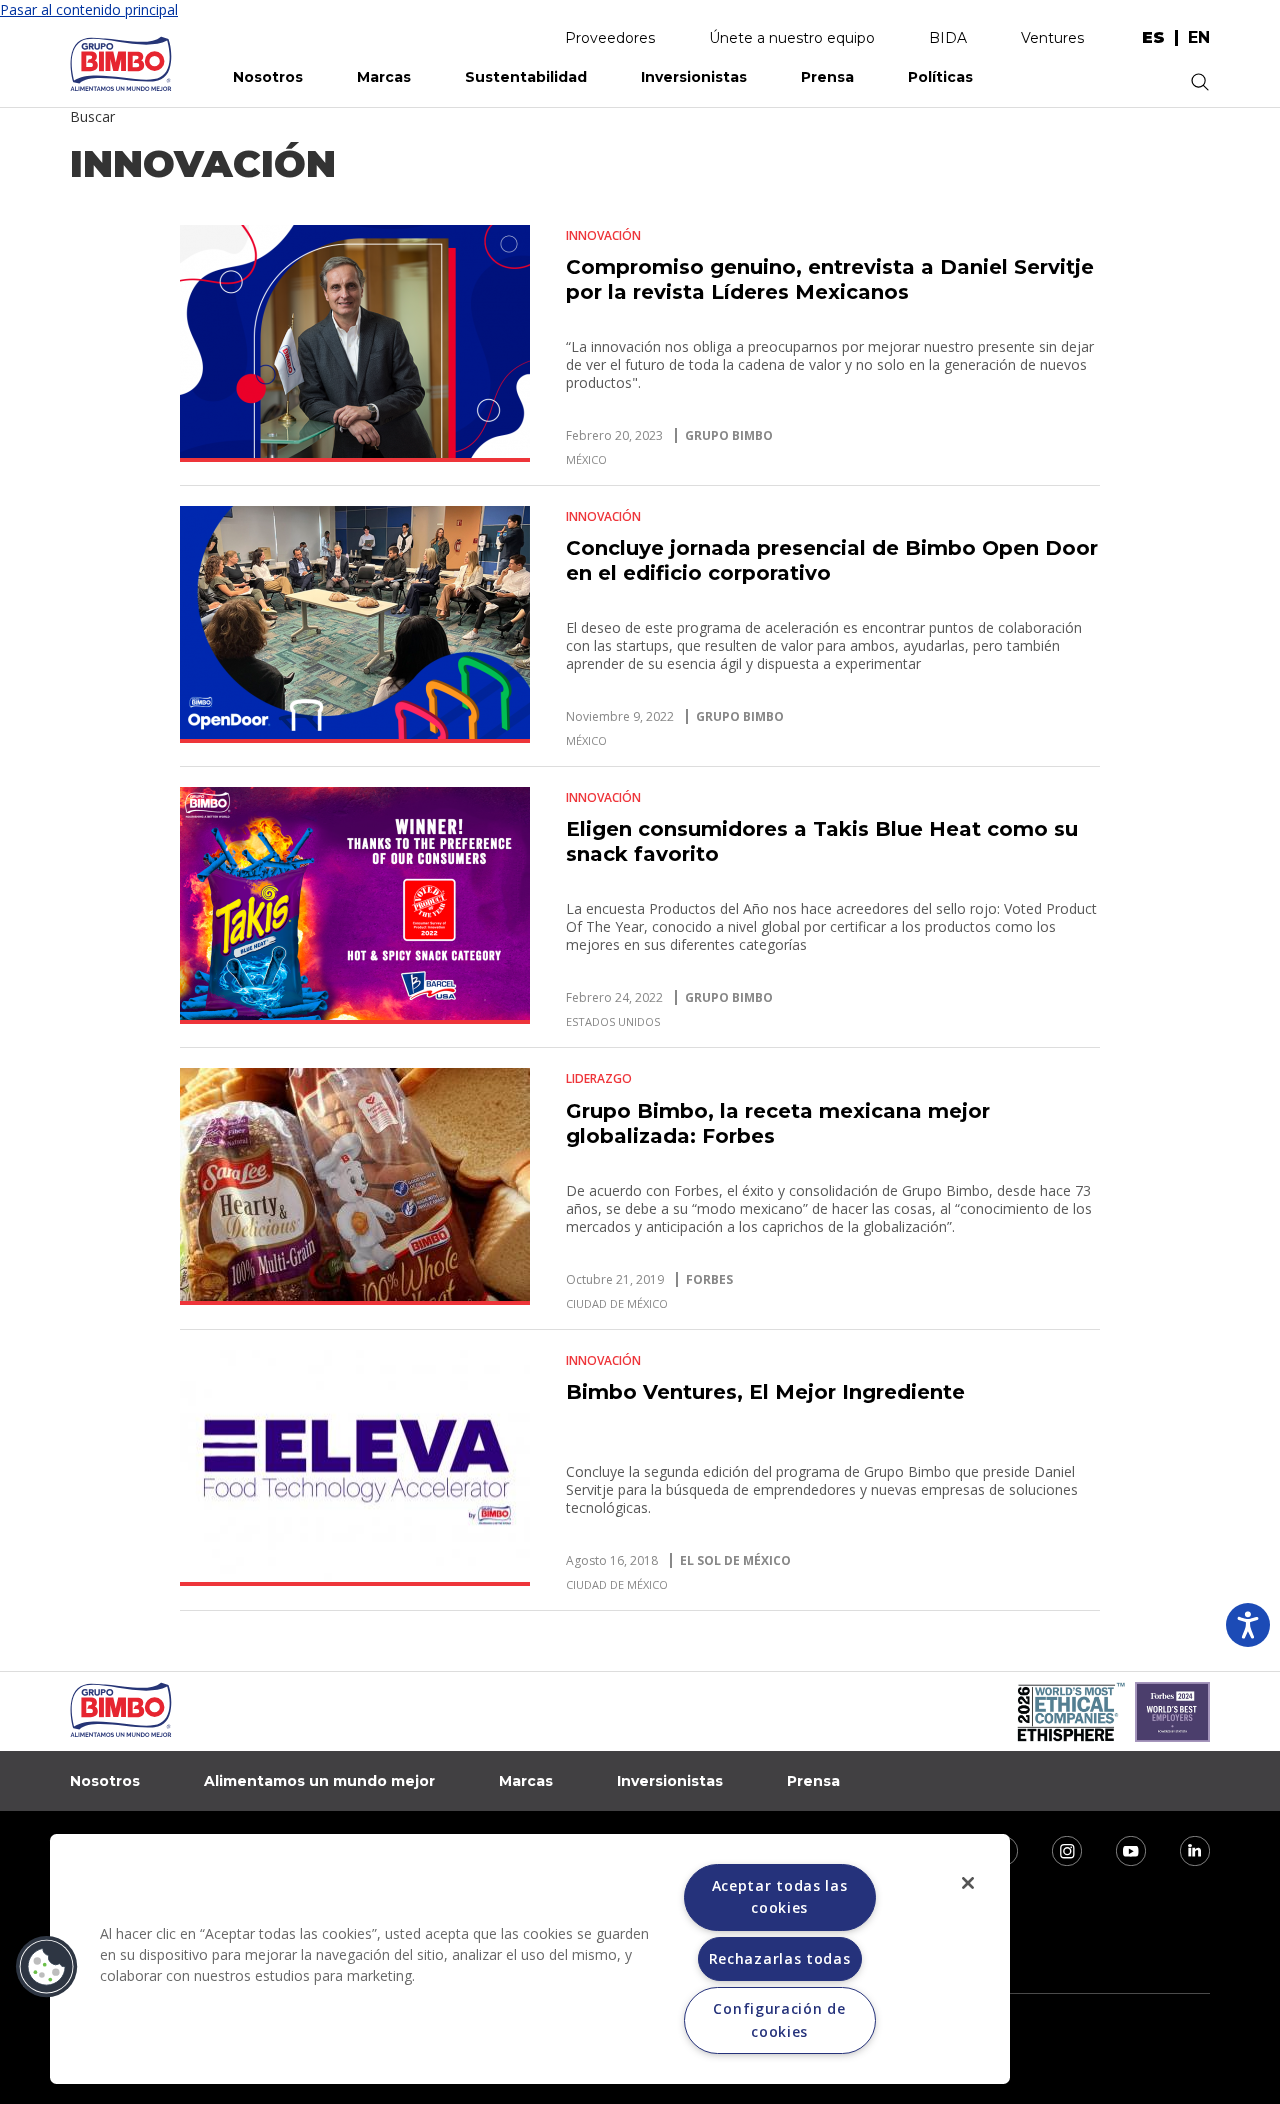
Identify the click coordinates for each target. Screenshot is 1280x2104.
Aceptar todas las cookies (780, 1896)
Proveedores (610, 38)
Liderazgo (599, 1078)
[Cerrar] (968, 1883)
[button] (47, 1967)
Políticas (940, 77)
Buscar (92, 116)
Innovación (603, 235)
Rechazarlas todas (780, 1958)
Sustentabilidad (526, 77)
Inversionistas (694, 77)
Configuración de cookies (779, 2019)
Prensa (827, 77)
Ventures (1052, 38)
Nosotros (268, 77)
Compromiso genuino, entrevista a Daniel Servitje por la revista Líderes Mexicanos (830, 279)
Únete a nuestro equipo (792, 38)
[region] (530, 1959)
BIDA (948, 38)
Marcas (384, 77)
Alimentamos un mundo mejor (319, 1781)
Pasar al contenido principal (89, 9)
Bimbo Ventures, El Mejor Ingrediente (765, 1392)
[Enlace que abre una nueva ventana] (1054, 1848)
